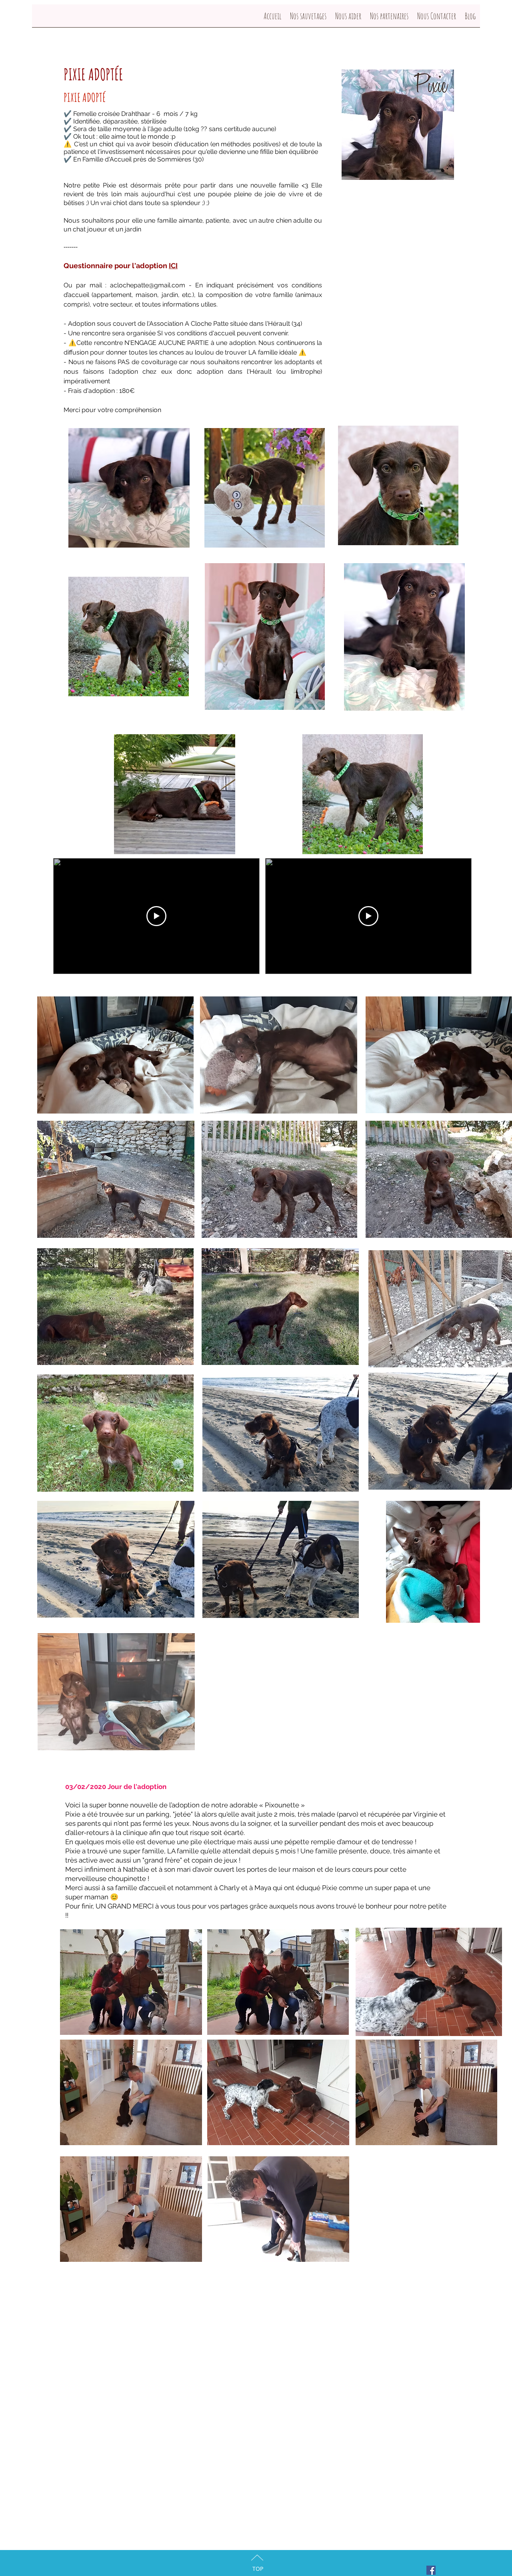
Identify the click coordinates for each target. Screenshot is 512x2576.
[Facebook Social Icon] (431, 2570)
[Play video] (156, 916)
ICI (173, 266)
